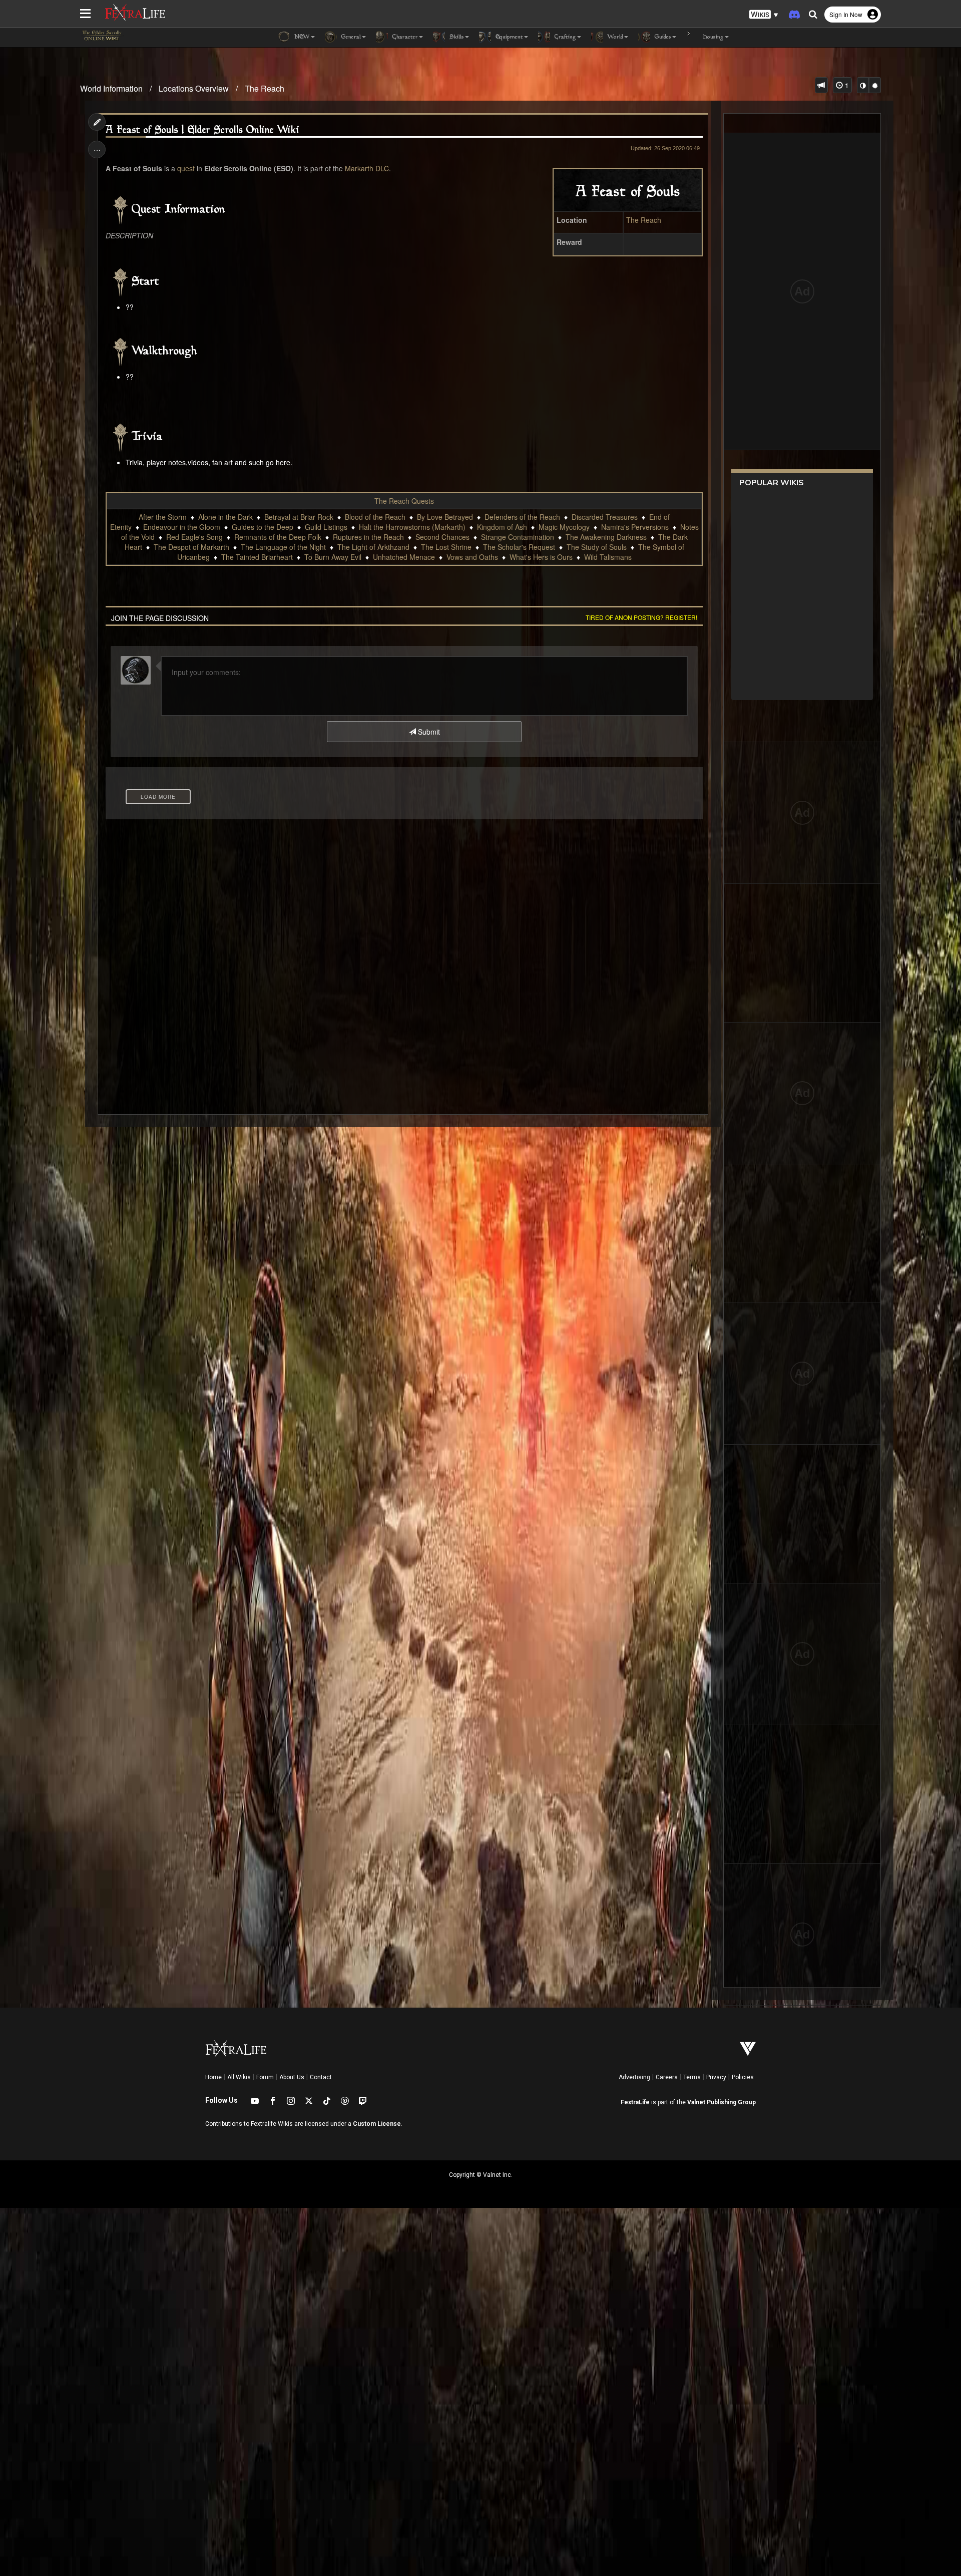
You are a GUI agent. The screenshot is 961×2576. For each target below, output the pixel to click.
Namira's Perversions (635, 527)
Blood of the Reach (375, 517)
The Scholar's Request (519, 547)
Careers (667, 2077)
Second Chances (442, 537)
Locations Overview (194, 88)
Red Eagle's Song (194, 537)
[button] (764, 15)
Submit (428, 732)
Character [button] (404, 37)
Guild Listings (326, 527)
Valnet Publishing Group (722, 2102)
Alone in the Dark (225, 517)
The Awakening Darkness (606, 537)
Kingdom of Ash (502, 527)
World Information (111, 88)
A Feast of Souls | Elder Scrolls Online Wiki (202, 130)
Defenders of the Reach (522, 517)
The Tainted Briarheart (257, 557)
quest (186, 168)
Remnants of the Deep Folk (278, 537)
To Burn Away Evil (333, 557)
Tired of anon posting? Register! (641, 617)
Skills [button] (456, 37)
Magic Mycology (564, 527)
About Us (292, 2077)
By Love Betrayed (445, 517)
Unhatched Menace (404, 557)
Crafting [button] (564, 37)
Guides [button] (662, 37)
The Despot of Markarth (191, 547)
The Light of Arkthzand (373, 547)
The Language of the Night (283, 547)
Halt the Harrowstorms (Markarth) (412, 527)
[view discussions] (821, 85)
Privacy (716, 2077)
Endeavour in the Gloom (182, 527)
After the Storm (163, 517)
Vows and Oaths (472, 557)
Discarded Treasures (605, 517)
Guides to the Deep (263, 527)
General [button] (350, 37)
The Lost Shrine (446, 547)
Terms (692, 2077)
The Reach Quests (404, 501)
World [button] (614, 37)
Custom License (377, 2124)
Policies (743, 2077)
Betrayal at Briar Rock (299, 517)
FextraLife (635, 2102)
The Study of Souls (597, 547)
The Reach (265, 88)
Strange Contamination (518, 537)
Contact (321, 2077)
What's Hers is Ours (541, 557)
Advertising (634, 2077)
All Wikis (239, 2077)
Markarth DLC (367, 168)
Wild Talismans (608, 557)
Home (213, 2077)
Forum (265, 2077)
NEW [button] (301, 37)
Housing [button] (712, 37)
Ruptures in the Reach (368, 537)
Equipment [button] (508, 37)
